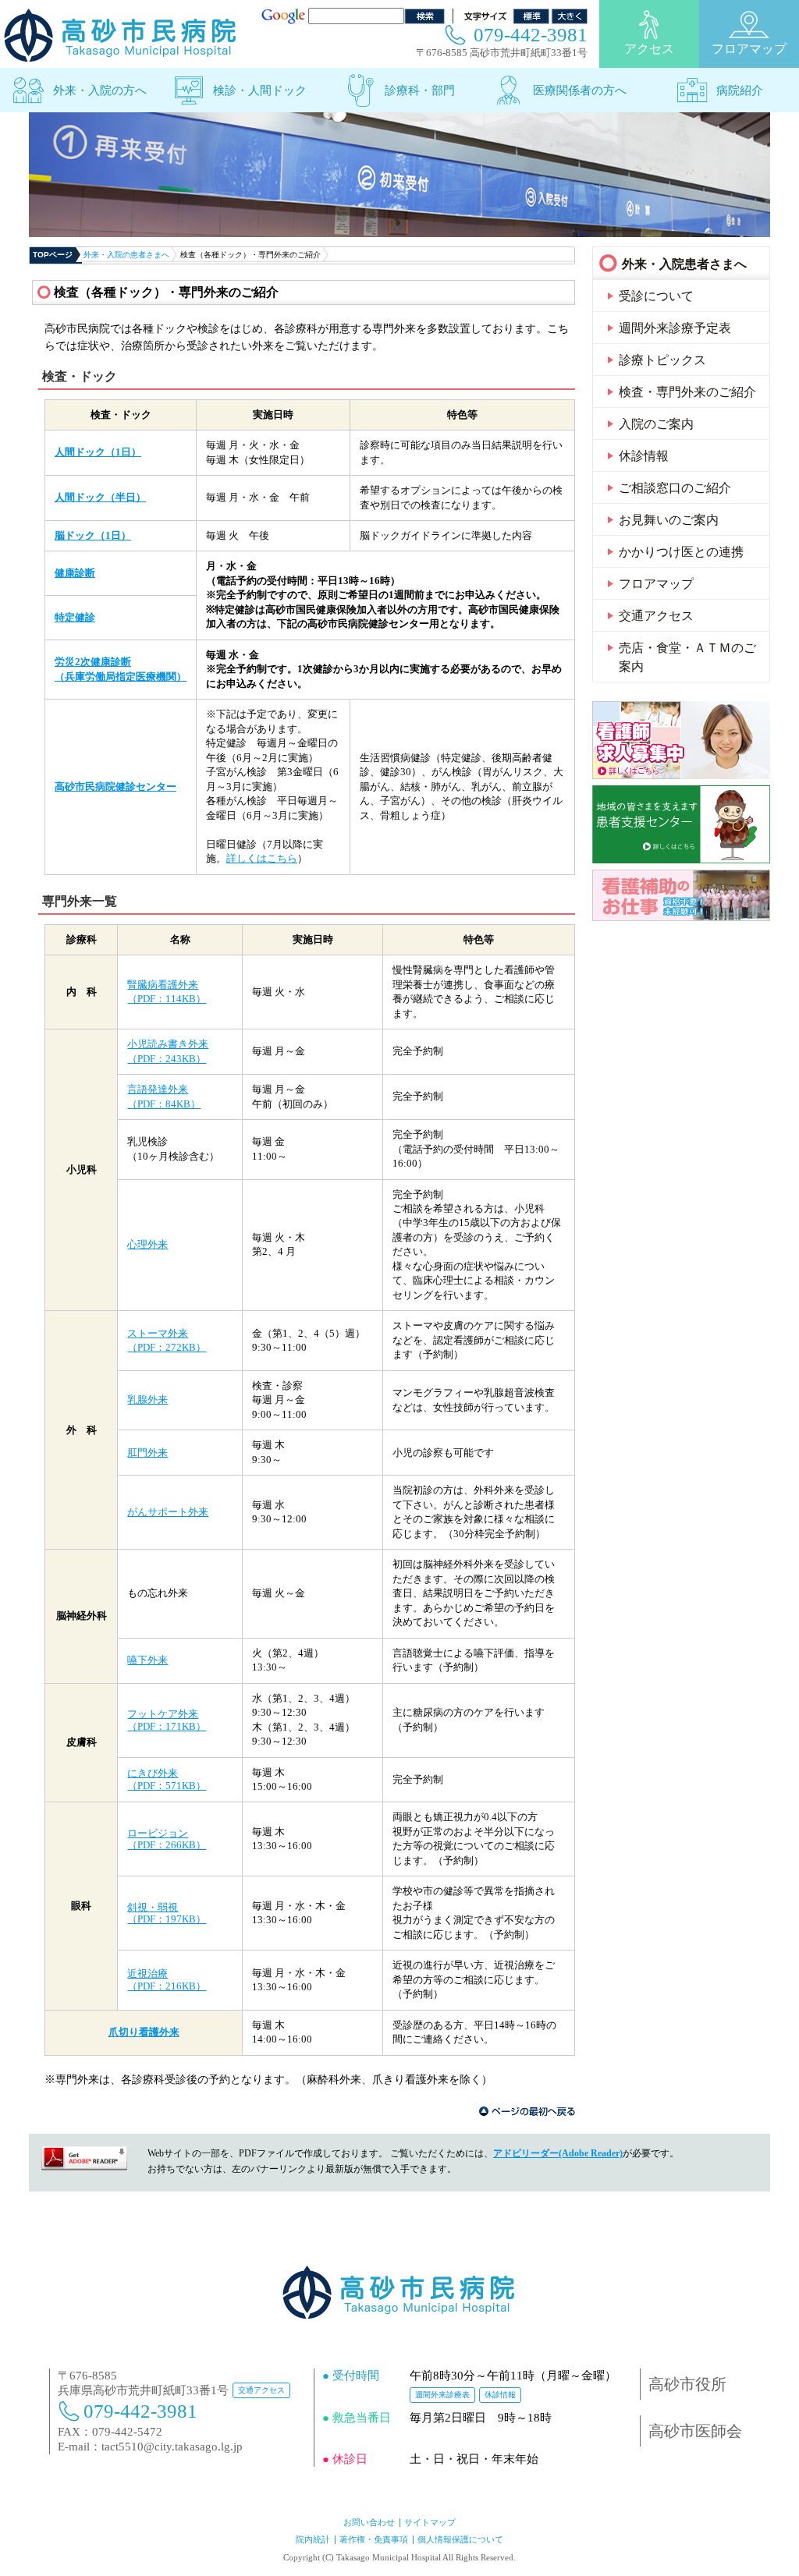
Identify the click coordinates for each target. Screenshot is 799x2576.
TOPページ (53, 255)
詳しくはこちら (262, 858)
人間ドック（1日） (98, 452)
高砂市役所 (687, 2384)
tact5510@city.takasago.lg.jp (172, 2447)
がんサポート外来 (168, 1512)
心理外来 (147, 1244)
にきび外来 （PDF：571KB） (167, 1779)
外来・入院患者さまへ (684, 264)
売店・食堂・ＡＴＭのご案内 (687, 657)
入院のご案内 (656, 424)
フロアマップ (749, 49)
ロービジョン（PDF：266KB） (167, 1839)
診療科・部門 (420, 90)
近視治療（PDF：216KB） (167, 1980)
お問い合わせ (369, 2522)
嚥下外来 (147, 1660)
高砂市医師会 (695, 2431)
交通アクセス (656, 616)
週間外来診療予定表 (675, 328)
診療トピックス (662, 360)
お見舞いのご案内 (669, 520)
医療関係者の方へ (580, 90)
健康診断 (75, 573)
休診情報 (644, 456)
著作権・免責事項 (374, 2539)
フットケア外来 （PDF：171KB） (167, 1720)
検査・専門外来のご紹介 (687, 392)
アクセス (649, 49)
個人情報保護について (460, 2539)
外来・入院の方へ (100, 90)
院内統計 (313, 2539)
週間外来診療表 (442, 2395)
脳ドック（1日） (93, 535)
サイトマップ (430, 2522)
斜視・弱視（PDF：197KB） (167, 1913)
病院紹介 (740, 90)
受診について (656, 296)
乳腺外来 (147, 1400)
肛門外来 (147, 1453)
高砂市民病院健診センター (115, 787)
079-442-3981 (531, 35)
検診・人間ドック (260, 90)
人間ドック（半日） (100, 497)
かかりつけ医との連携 (681, 552)
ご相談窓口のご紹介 (675, 488)
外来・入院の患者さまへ (126, 255)
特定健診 (75, 617)
